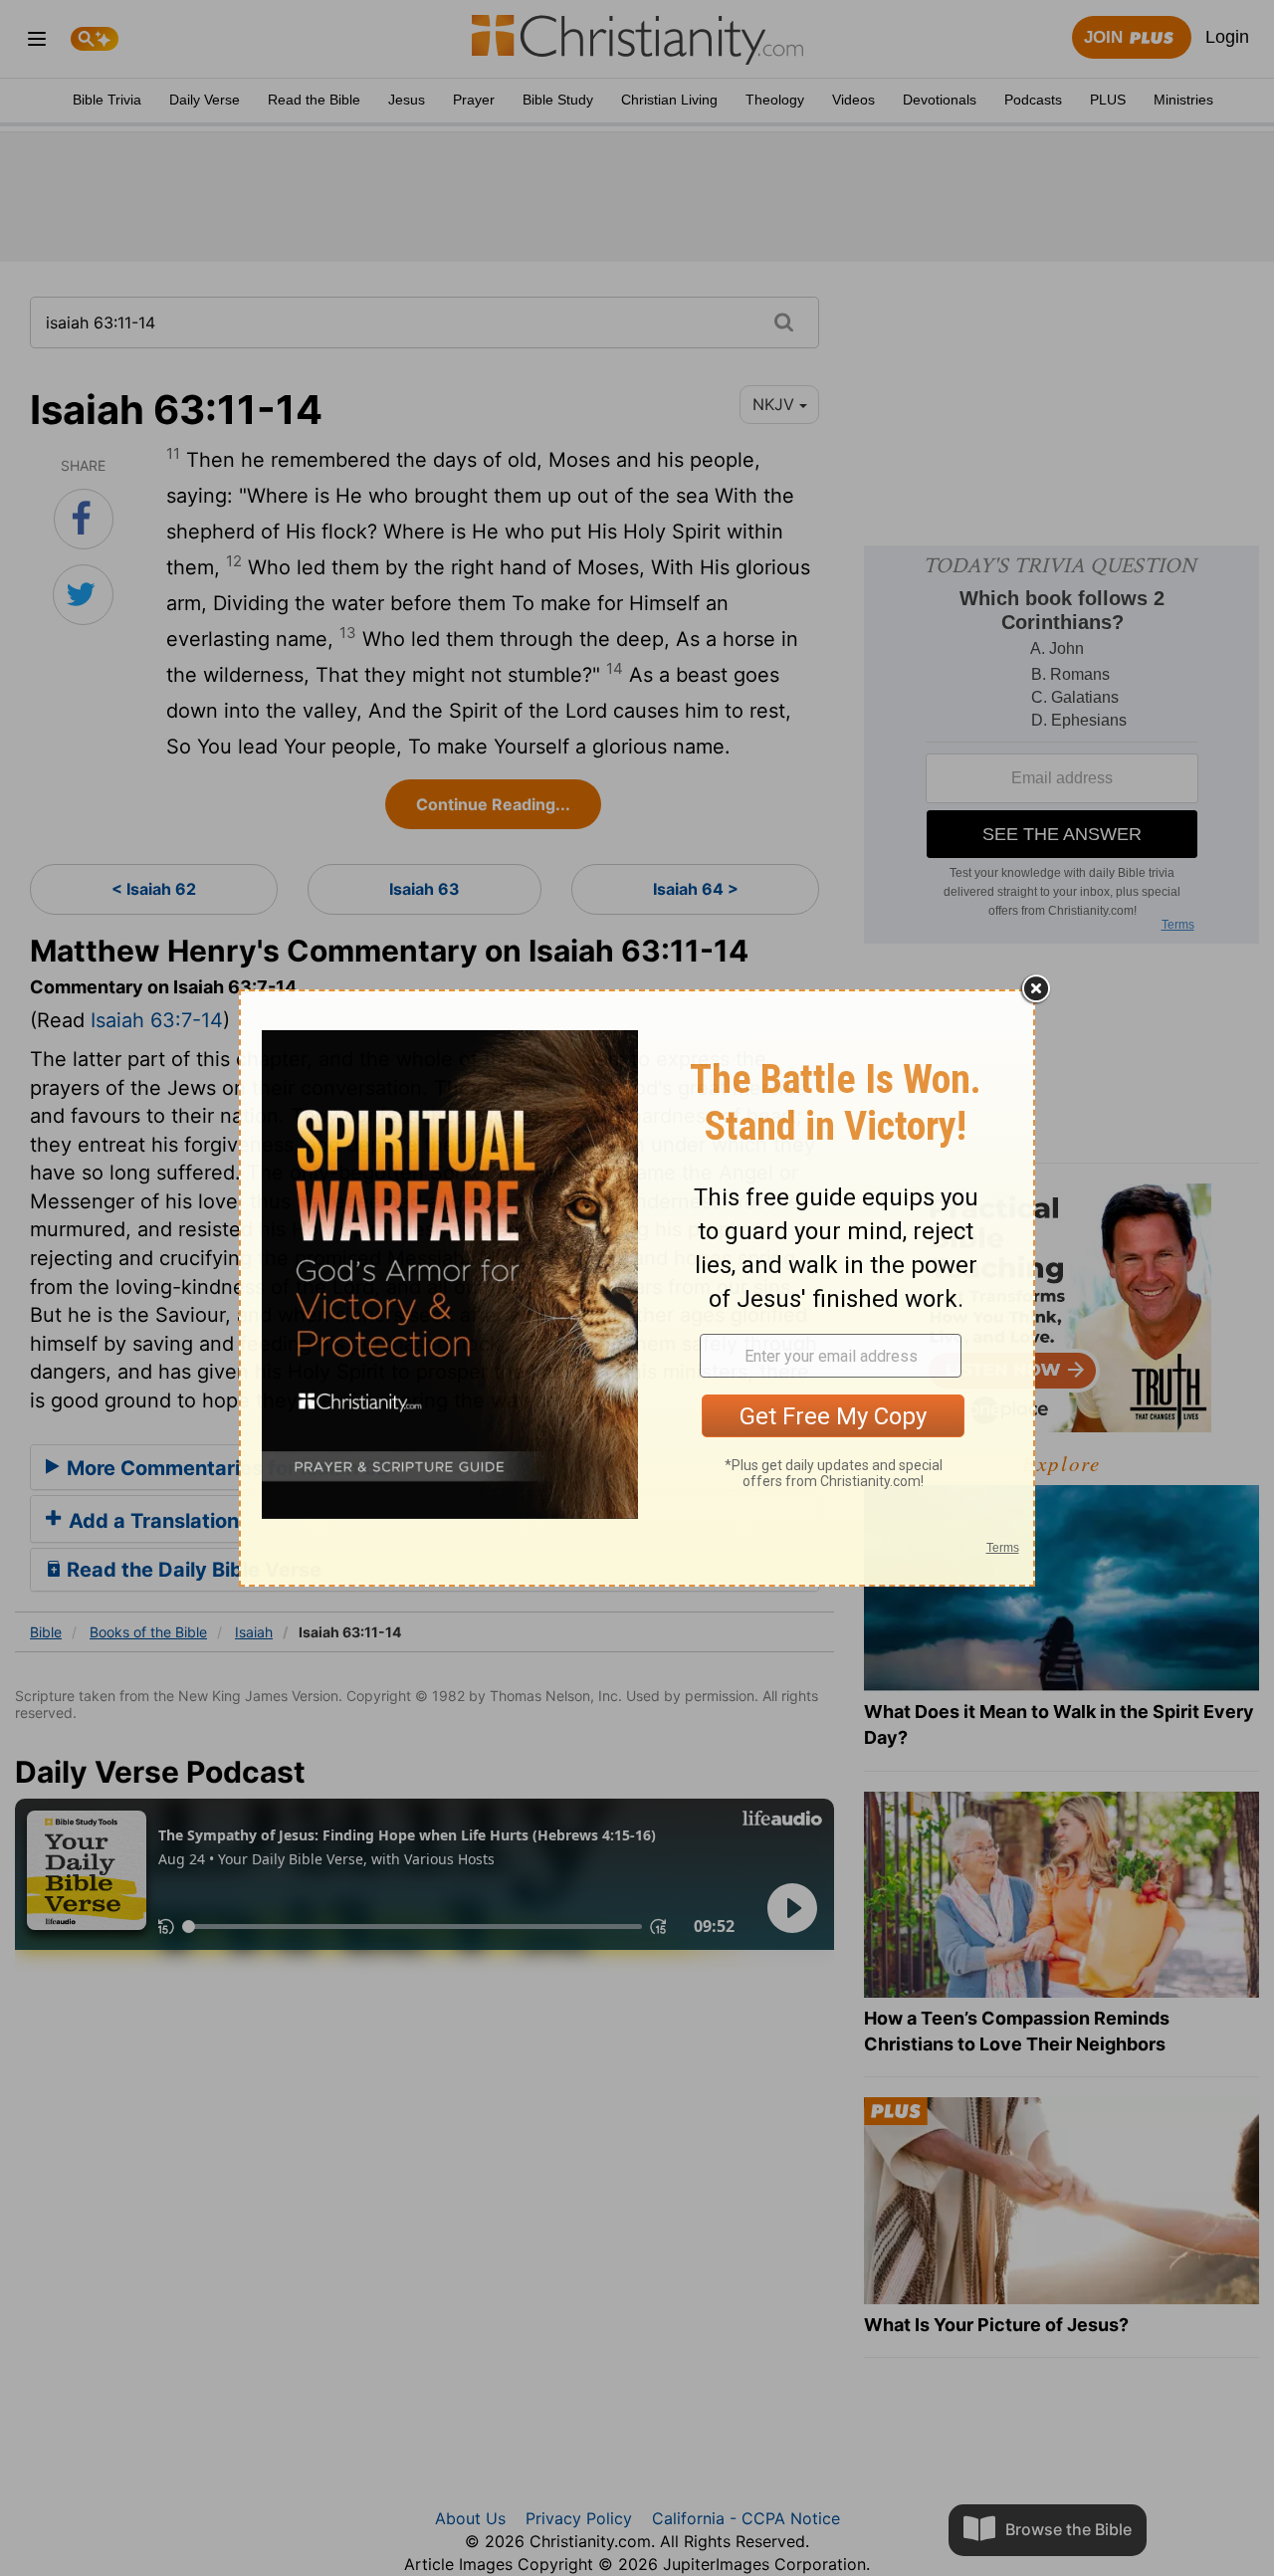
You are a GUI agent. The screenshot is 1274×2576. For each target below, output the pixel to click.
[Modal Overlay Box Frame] (637, 1288)
